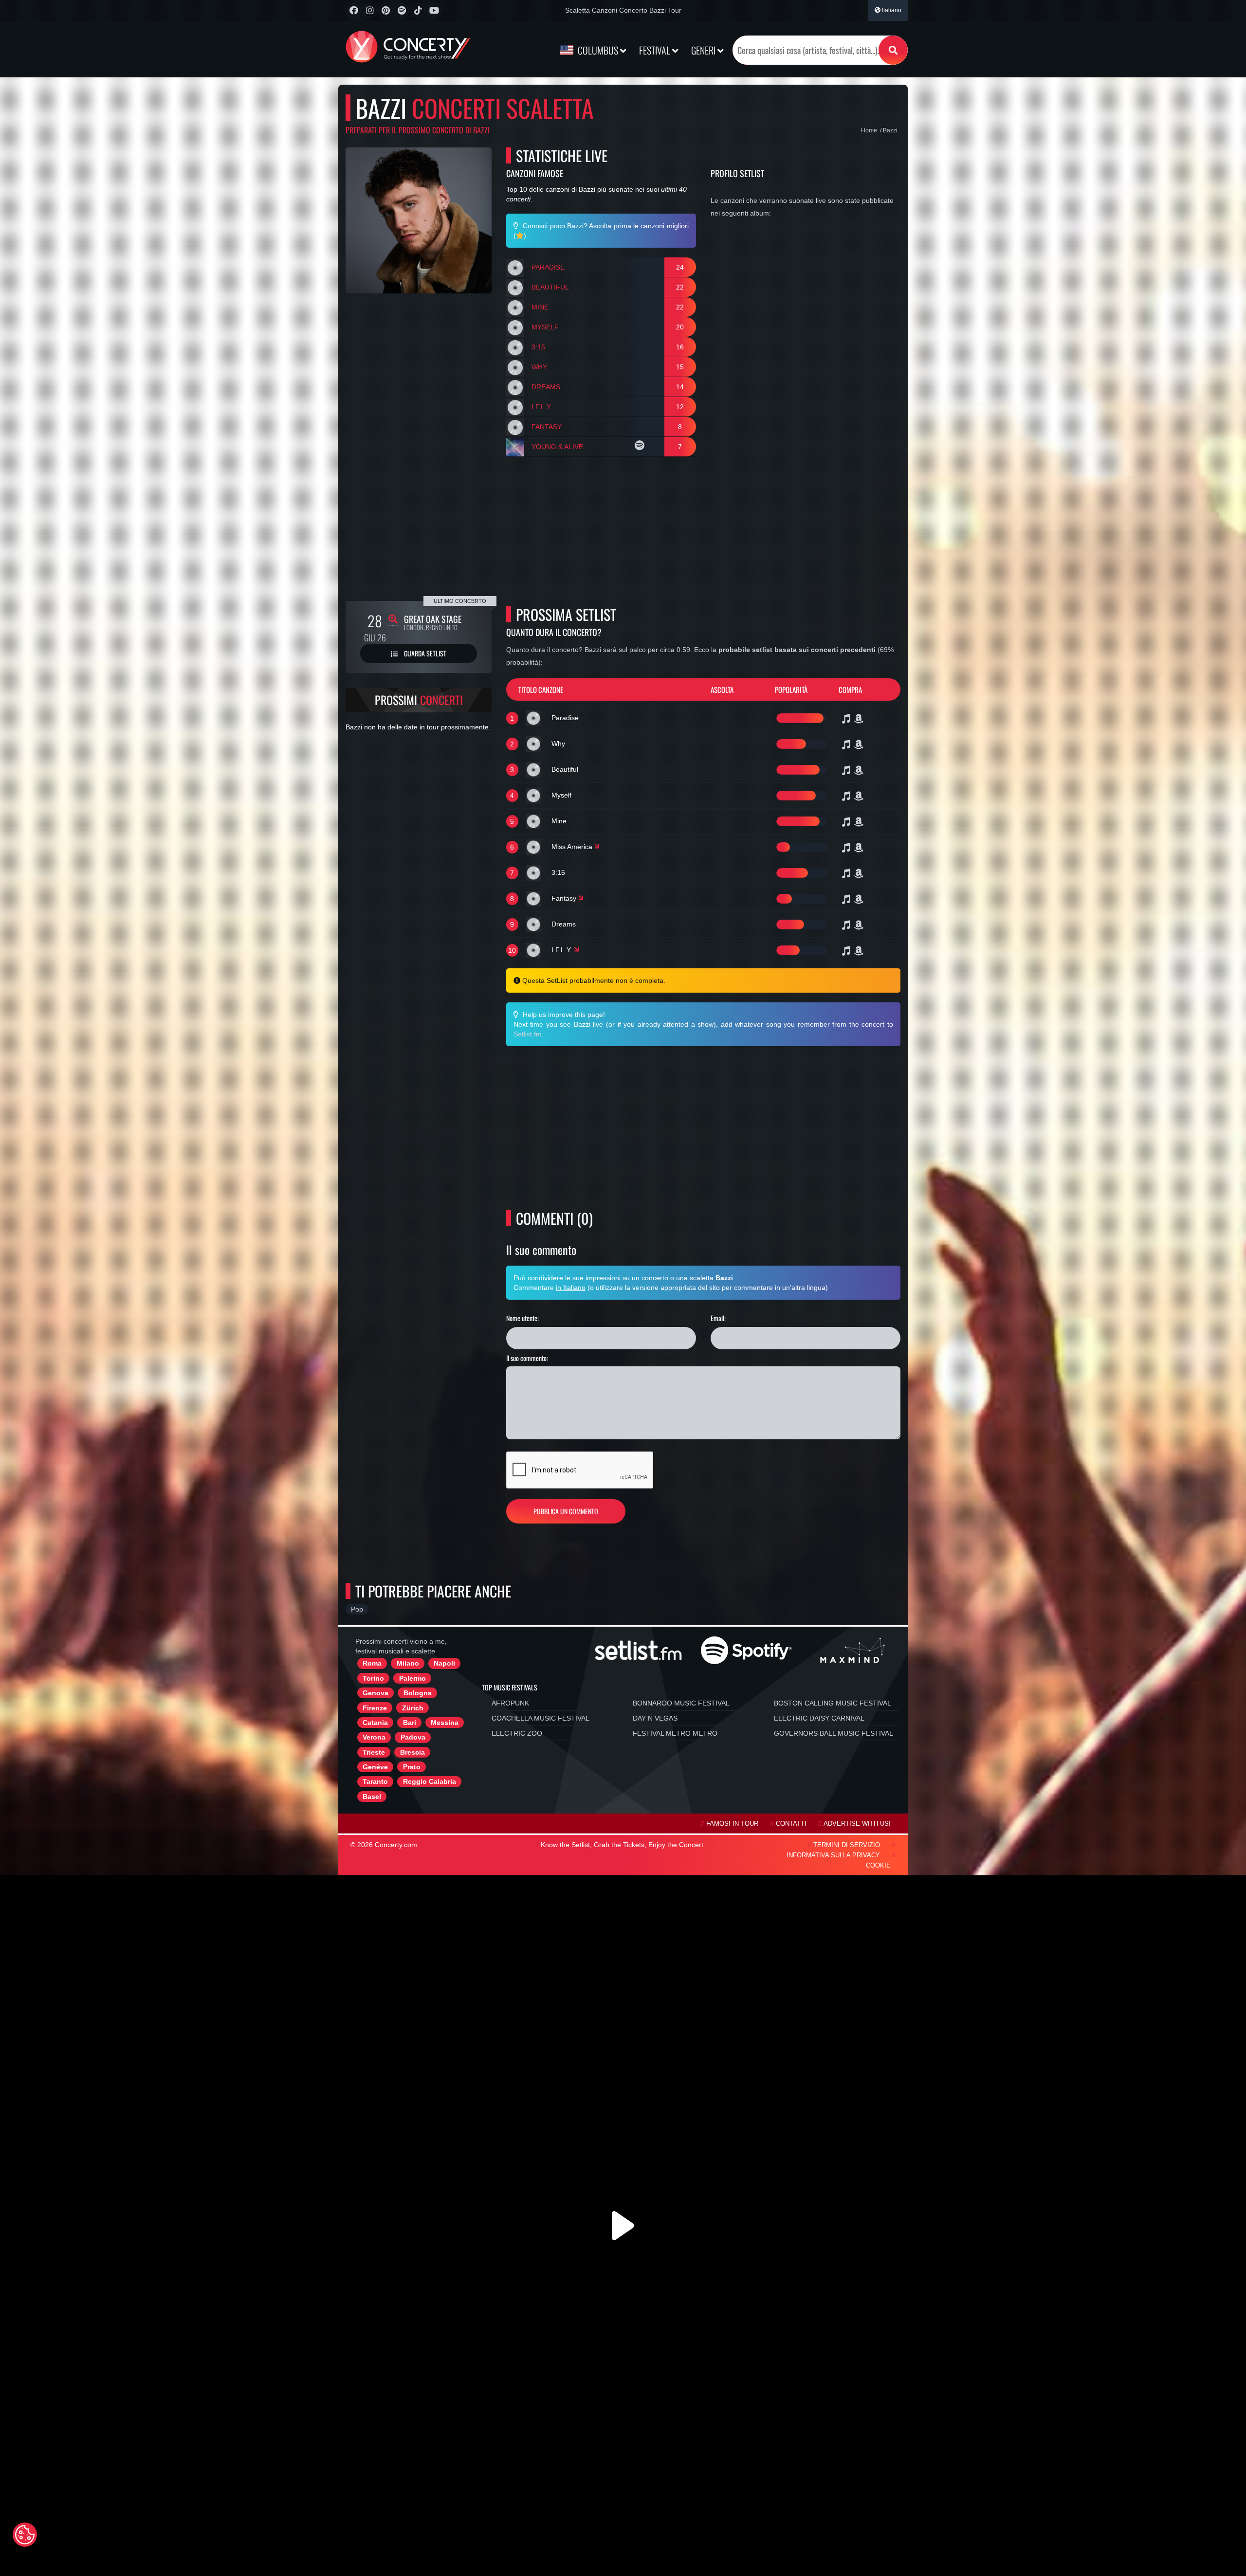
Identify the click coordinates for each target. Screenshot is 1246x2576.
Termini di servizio (847, 1845)
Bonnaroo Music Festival (681, 1703)
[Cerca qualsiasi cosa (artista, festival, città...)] (893, 50)
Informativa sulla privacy (833, 1855)
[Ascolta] (641, 447)
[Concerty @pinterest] (386, 10)
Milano (408, 1663)
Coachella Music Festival (541, 1718)
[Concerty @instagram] (370, 10)
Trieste (374, 1752)
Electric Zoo (517, 1733)
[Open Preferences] (25, 2535)
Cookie (878, 1866)
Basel (372, 1796)
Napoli (444, 1663)
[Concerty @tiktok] (418, 10)
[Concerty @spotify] (402, 10)
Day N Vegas (655, 1718)
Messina (445, 1723)
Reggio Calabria (430, 1781)
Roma (372, 1663)
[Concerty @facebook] (354, 10)
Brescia (412, 1752)
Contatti (791, 1824)
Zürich (413, 1708)
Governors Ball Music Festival (834, 1733)
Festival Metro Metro (675, 1733)
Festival (656, 50)
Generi (704, 50)
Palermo (412, 1678)
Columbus (598, 50)
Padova (413, 1737)
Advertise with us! (857, 1824)
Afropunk (510, 1703)
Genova (376, 1693)
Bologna (418, 1693)
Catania (375, 1723)
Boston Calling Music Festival (833, 1703)
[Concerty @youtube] (434, 10)
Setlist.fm (528, 1034)
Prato (412, 1767)
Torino (373, 1678)
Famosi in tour (732, 1824)
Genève (375, 1767)
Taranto (375, 1781)
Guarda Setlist (424, 653)
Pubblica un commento (566, 1511)
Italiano (891, 10)
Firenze (375, 1708)
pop (357, 1609)
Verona (374, 1737)
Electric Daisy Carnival (819, 1718)
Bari (410, 1723)
